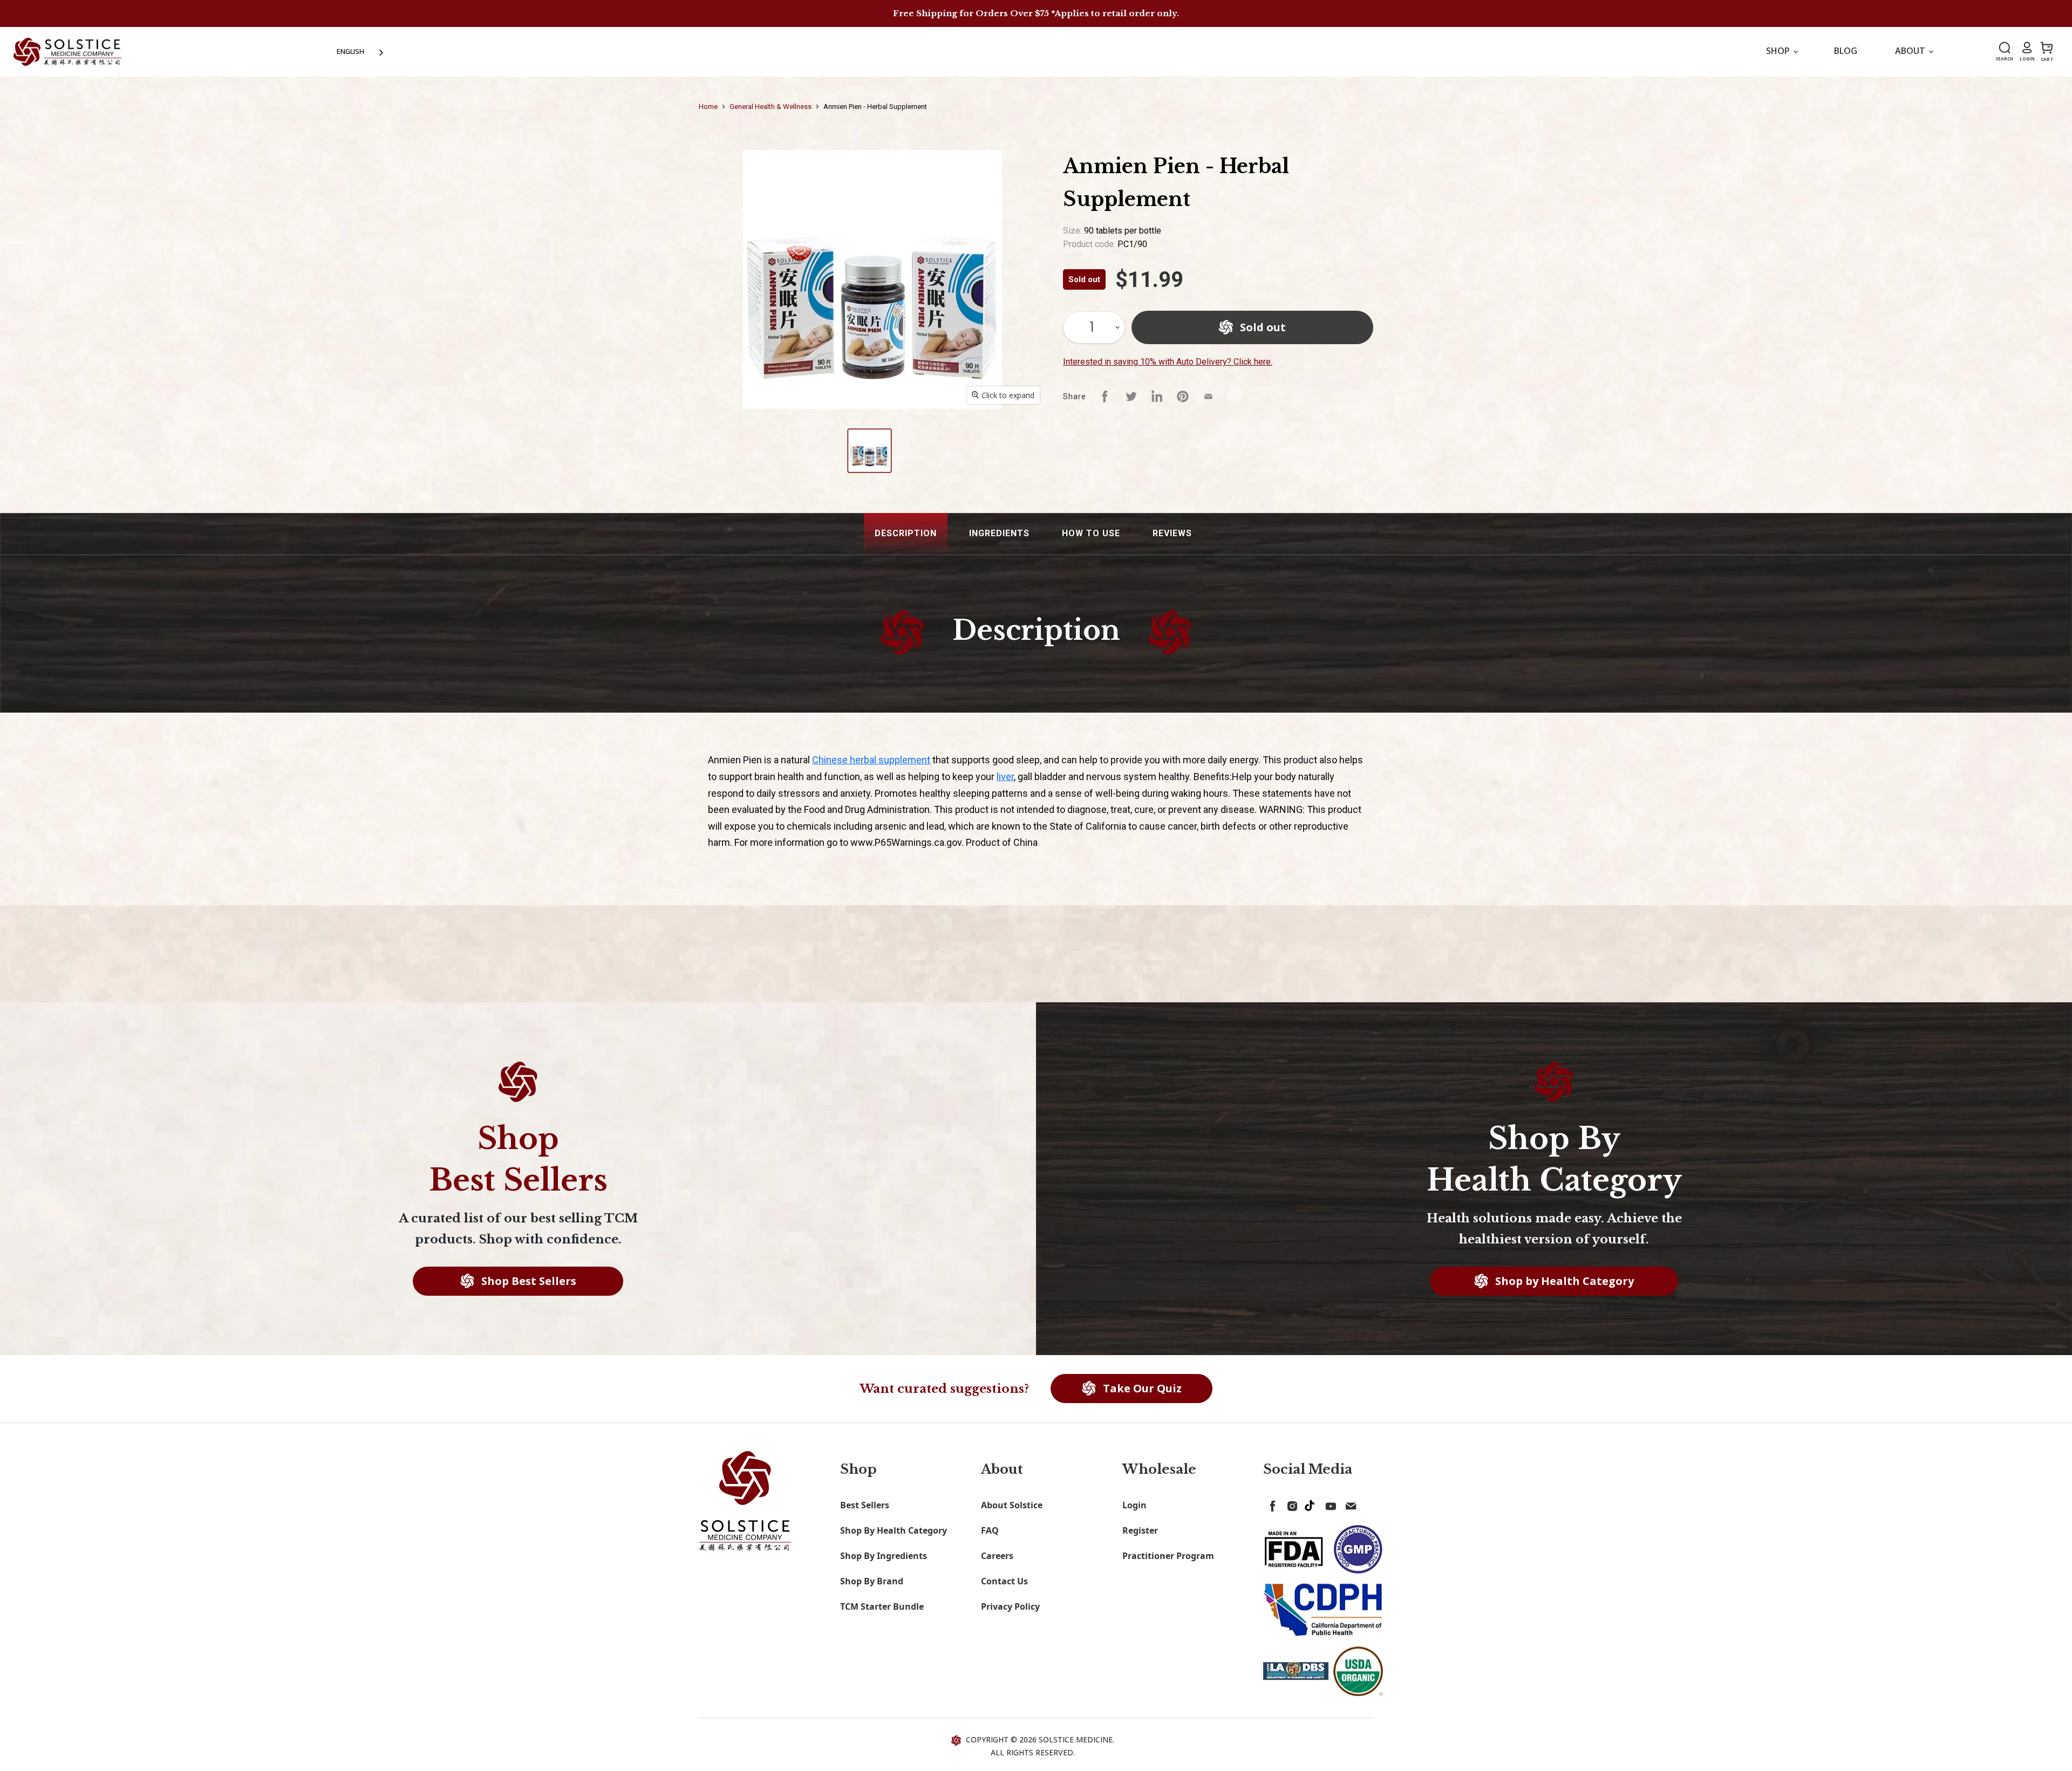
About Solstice (1012, 1505)
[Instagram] (1290, 1504)
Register (1140, 1530)
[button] (906, 534)
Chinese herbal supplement (871, 760)
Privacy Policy (1010, 1606)
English (350, 51)
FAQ (990, 1530)
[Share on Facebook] (1105, 396)
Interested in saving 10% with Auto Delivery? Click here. (1168, 362)
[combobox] (361, 52)
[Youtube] (1329, 1504)
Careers (997, 1556)
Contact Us (1004, 1581)
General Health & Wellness (771, 107)
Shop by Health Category (1563, 1281)
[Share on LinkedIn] (1157, 396)
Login (1134, 1505)
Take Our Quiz (1141, 1388)
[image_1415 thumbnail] (870, 451)
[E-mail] (1348, 1504)
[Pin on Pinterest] (1183, 396)
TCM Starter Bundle (882, 1606)
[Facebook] (1271, 1504)
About (1911, 51)
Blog (1846, 51)
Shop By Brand (872, 1581)
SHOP (1779, 51)
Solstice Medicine (1076, 1739)
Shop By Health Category (894, 1530)
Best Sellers (865, 1505)
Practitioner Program (1168, 1556)
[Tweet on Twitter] (1131, 396)
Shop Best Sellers (527, 1281)
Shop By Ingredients (884, 1556)
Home (708, 107)
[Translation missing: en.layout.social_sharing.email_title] (1209, 396)
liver (1005, 777)
